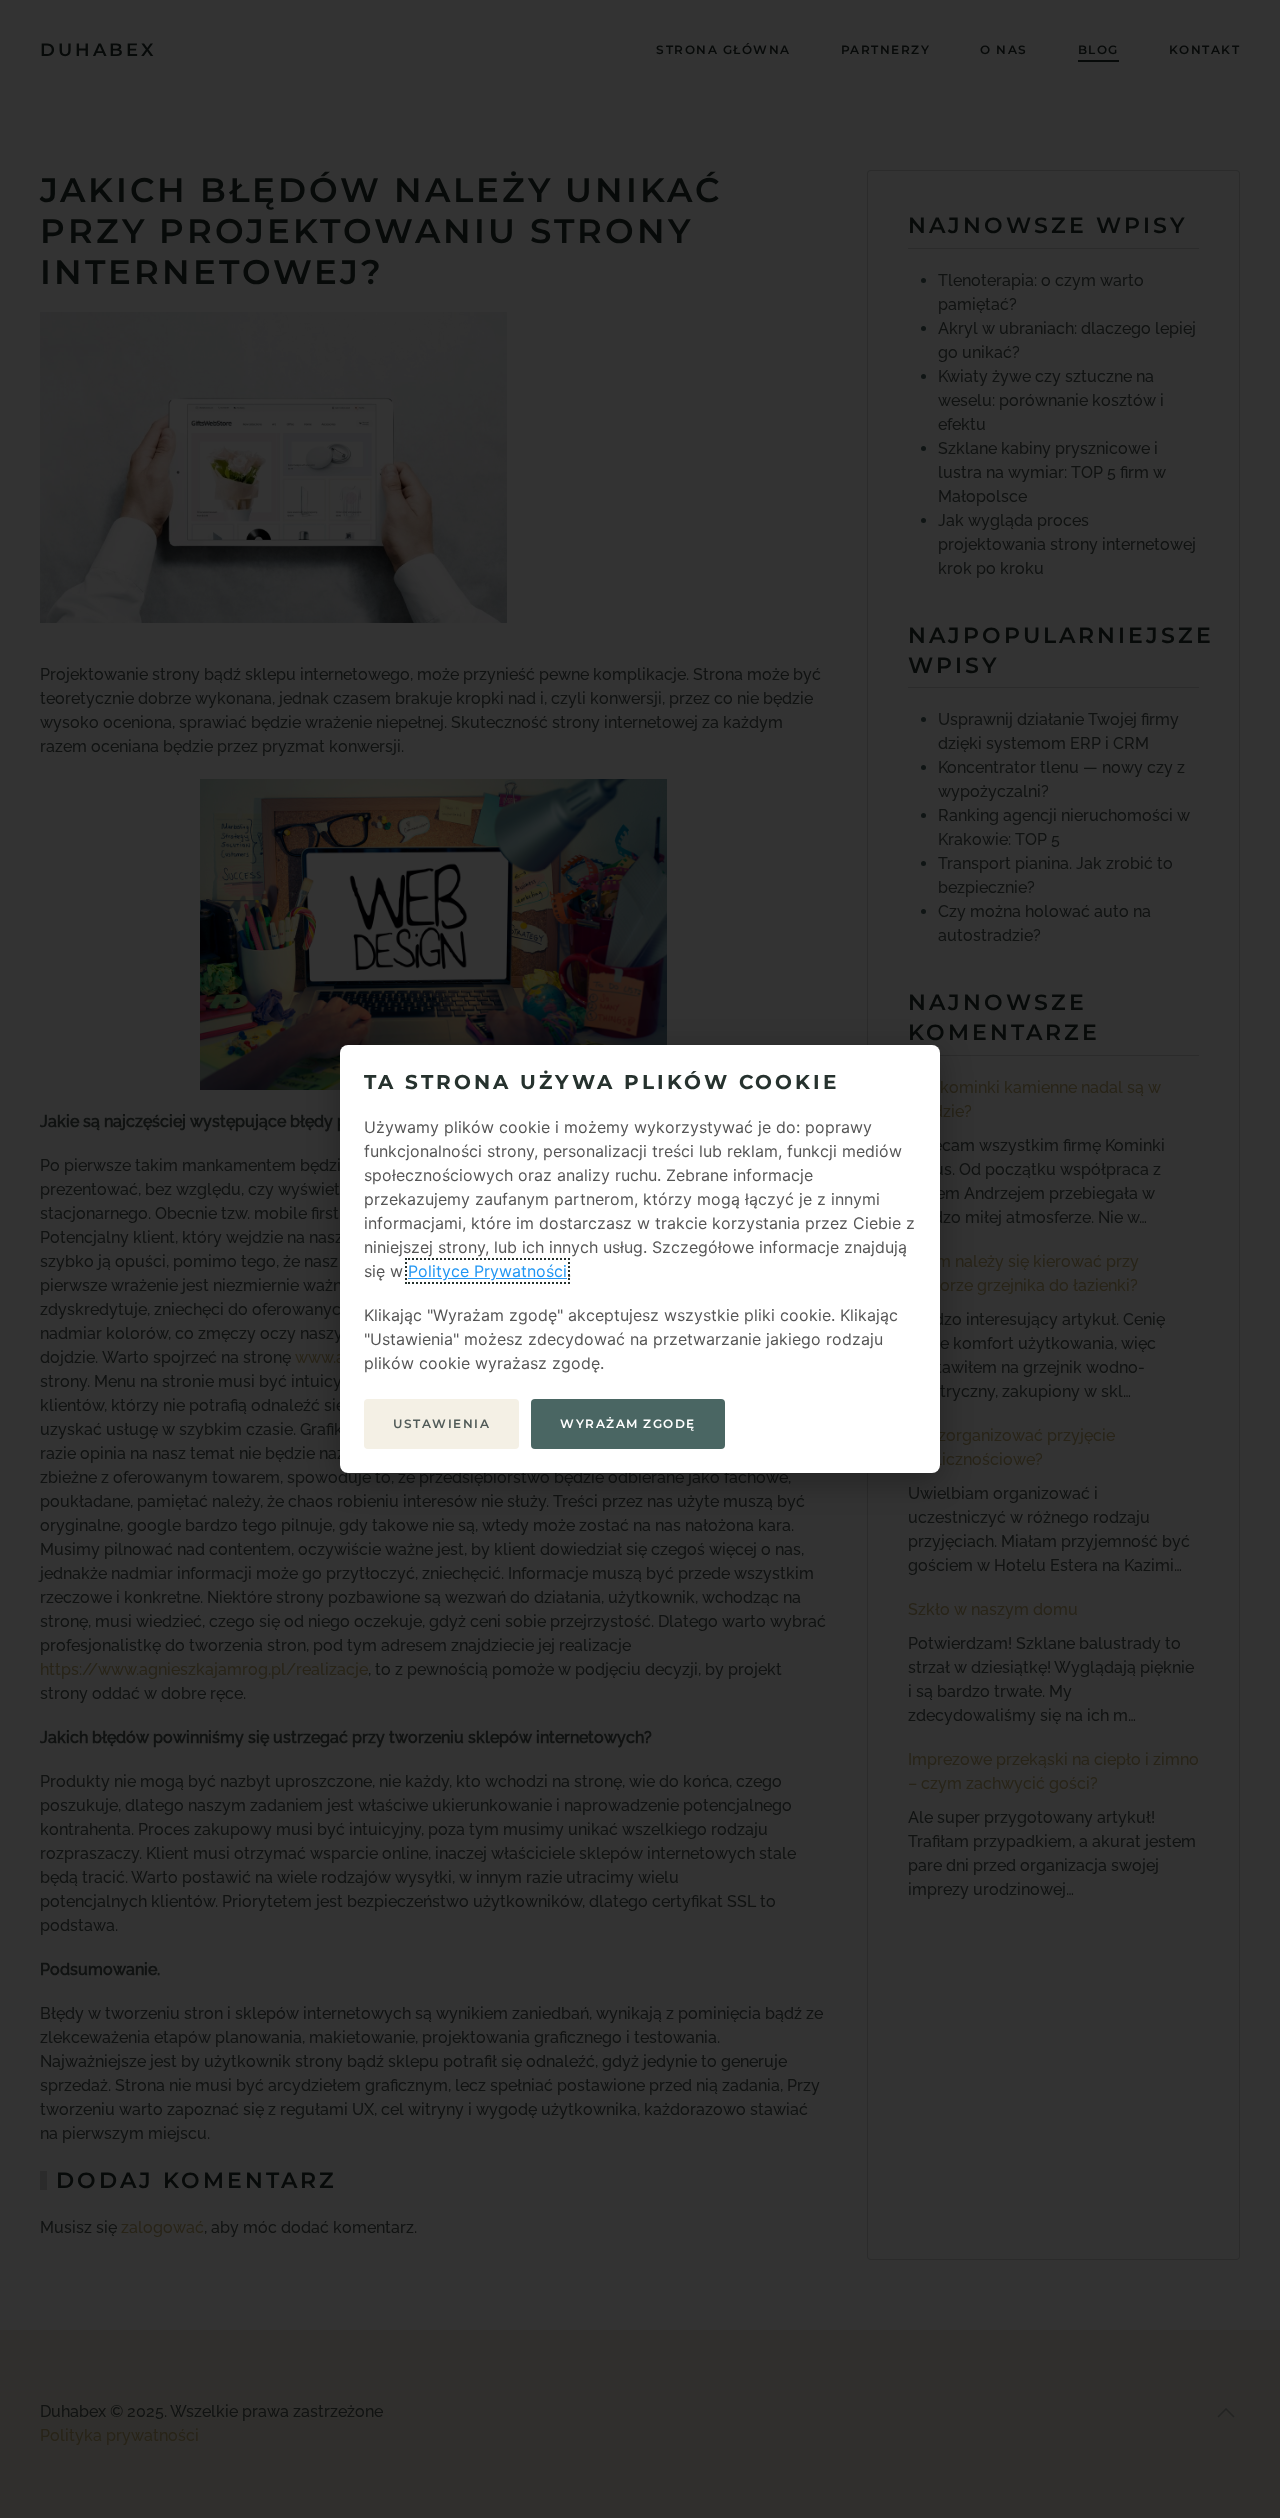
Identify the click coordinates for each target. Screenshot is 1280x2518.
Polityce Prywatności (487, 1271)
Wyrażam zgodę (628, 1423)
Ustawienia (441, 1423)
